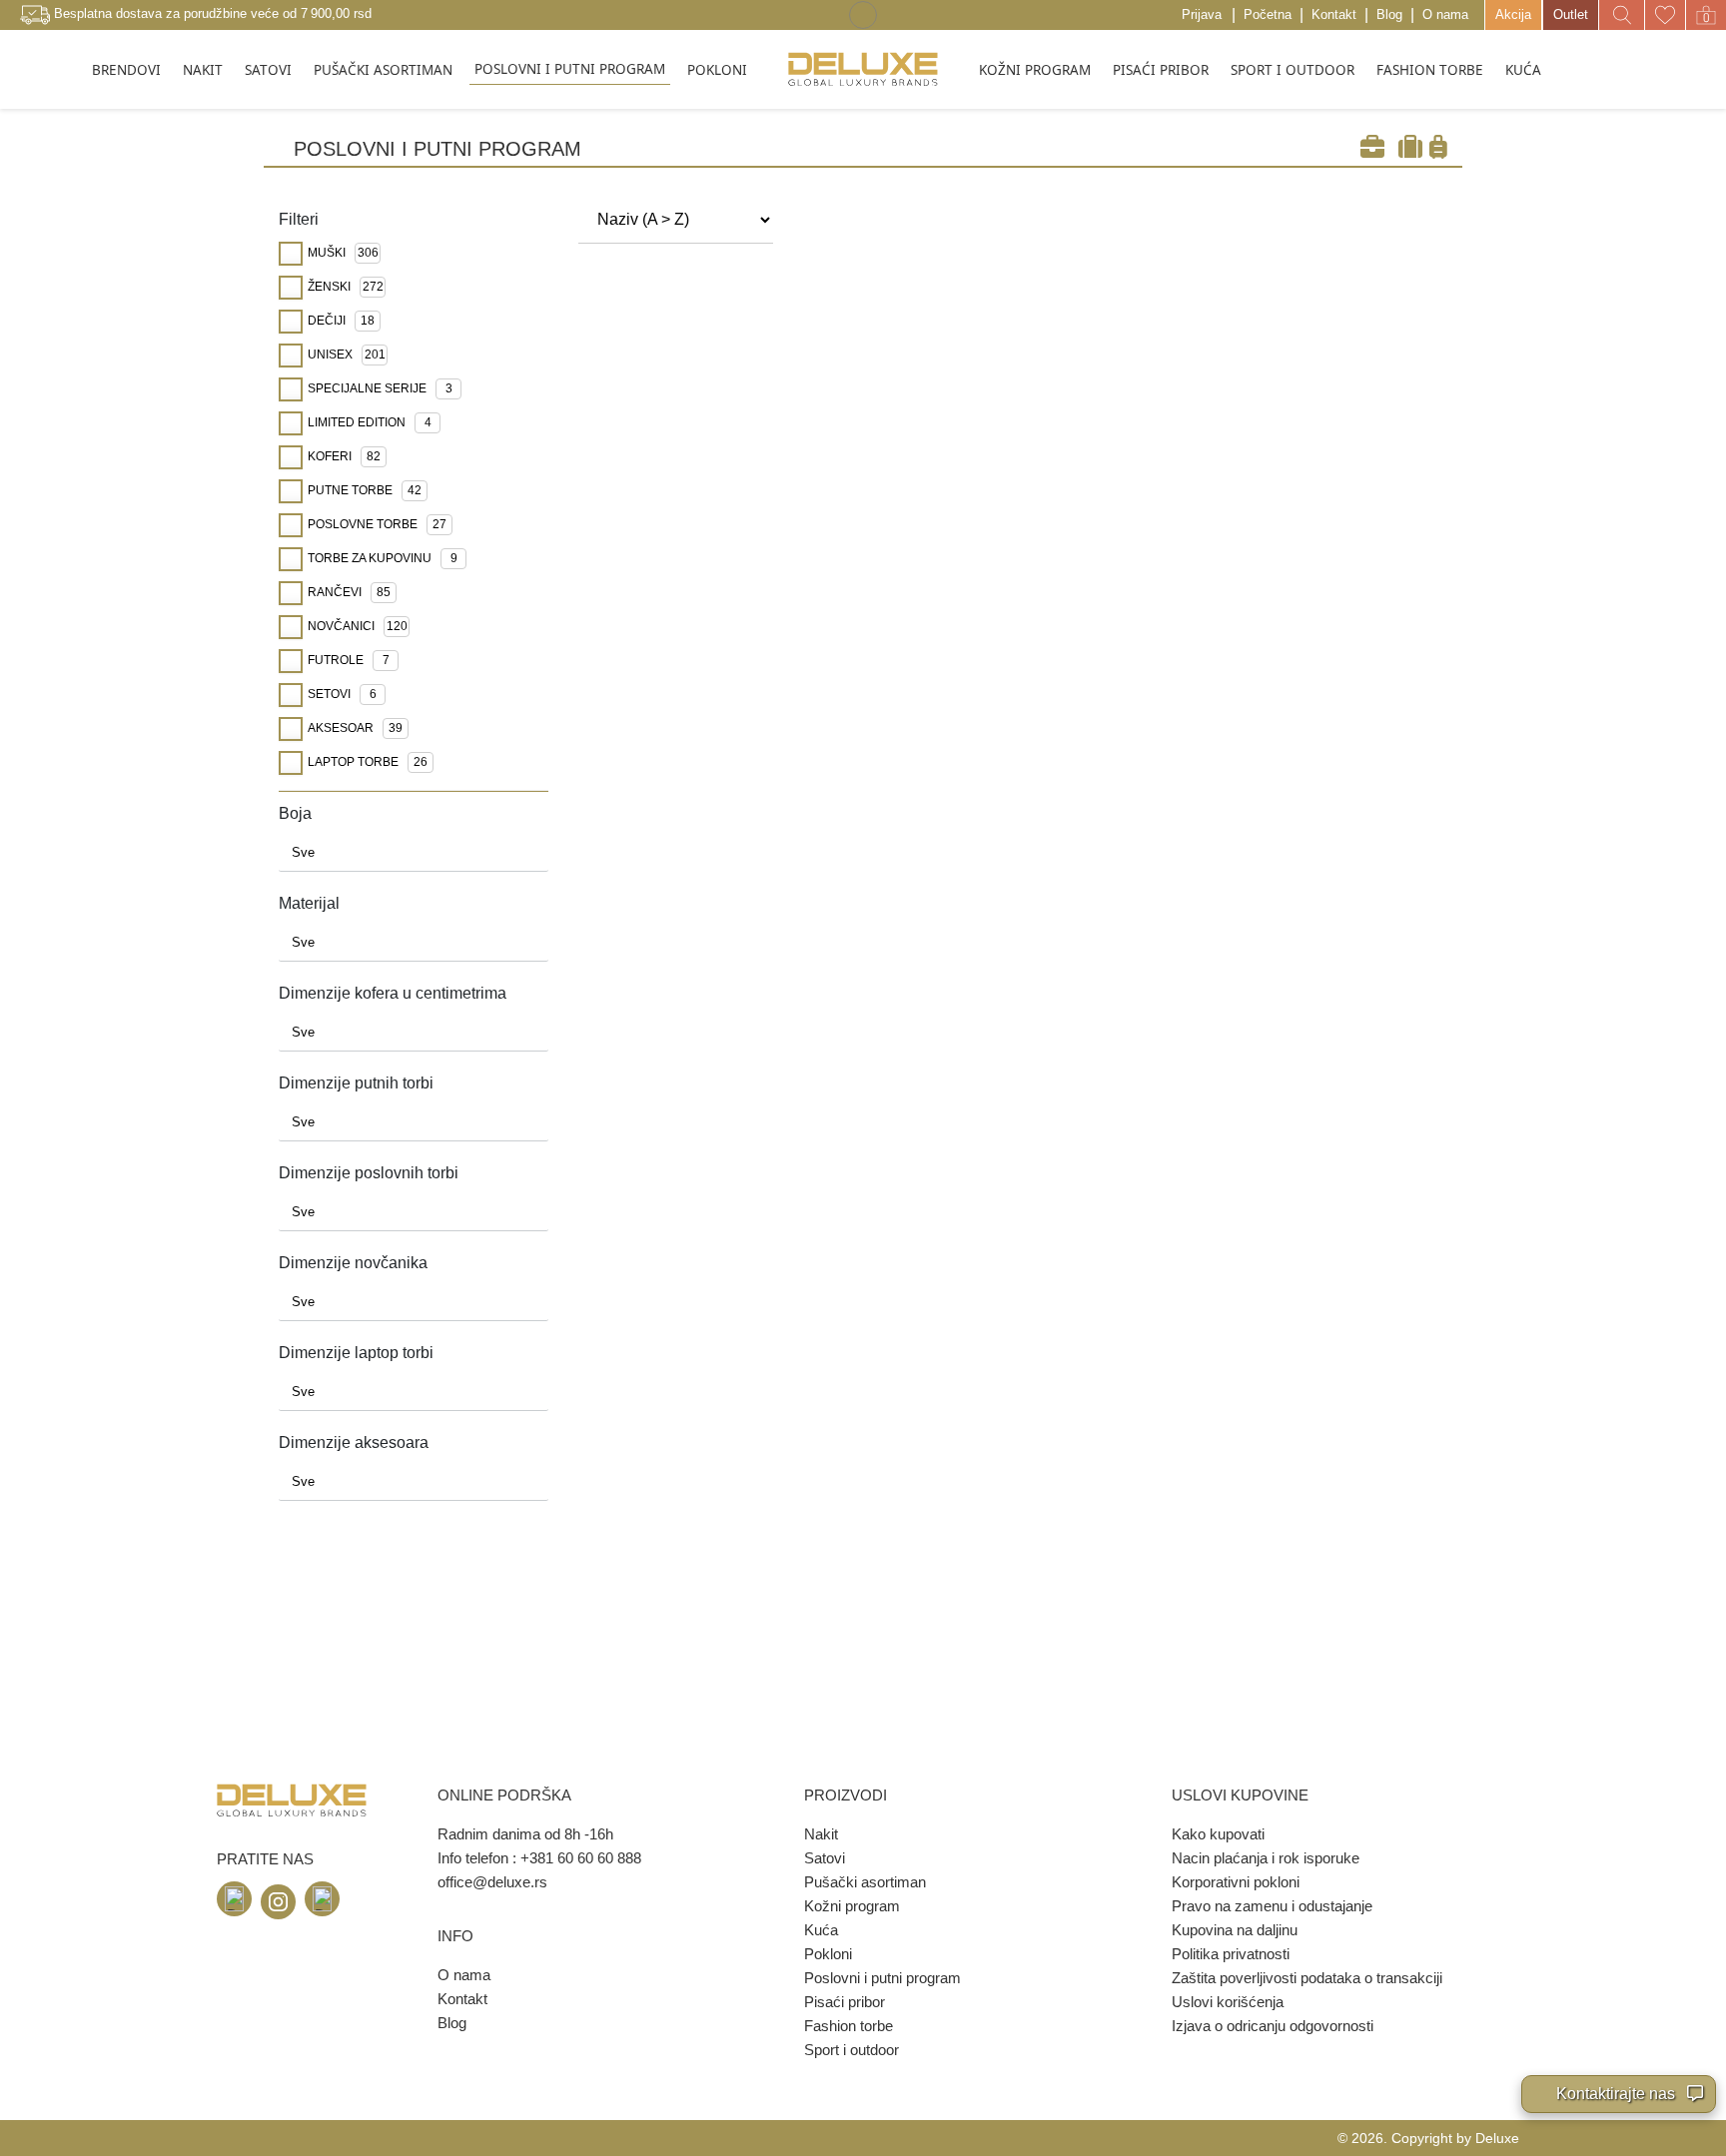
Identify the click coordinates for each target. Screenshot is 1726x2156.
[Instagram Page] (278, 1902)
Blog (1389, 14)
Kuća (821, 1930)
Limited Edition (370, 422)
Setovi (342, 694)
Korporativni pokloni (1236, 1882)
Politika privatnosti (1231, 1954)
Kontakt (1334, 14)
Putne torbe (365, 490)
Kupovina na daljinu (1235, 1930)
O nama (1445, 14)
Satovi (825, 1858)
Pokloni (828, 1954)
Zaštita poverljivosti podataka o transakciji (1307, 1978)
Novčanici (358, 626)
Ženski (346, 287)
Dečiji (341, 321)
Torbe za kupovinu (383, 558)
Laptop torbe (368, 762)
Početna (1268, 14)
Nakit (821, 1834)
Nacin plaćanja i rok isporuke (1266, 1858)
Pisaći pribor (845, 2002)
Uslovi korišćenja (1228, 2002)
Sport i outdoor (852, 2050)
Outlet (1571, 14)
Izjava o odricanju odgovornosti (1273, 2026)
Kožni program (852, 1906)
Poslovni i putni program (882, 1978)
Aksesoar (355, 728)
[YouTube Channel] (322, 1899)
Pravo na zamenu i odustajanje (1272, 1906)
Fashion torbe (849, 2026)
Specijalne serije (380, 388)
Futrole (349, 660)
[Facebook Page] (234, 1899)
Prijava (1202, 14)
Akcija (1513, 14)
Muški (343, 253)
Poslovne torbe (377, 524)
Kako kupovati (1218, 1834)
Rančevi (349, 592)
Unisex (347, 355)
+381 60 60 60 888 (581, 1858)
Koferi (344, 456)
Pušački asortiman (865, 1882)
